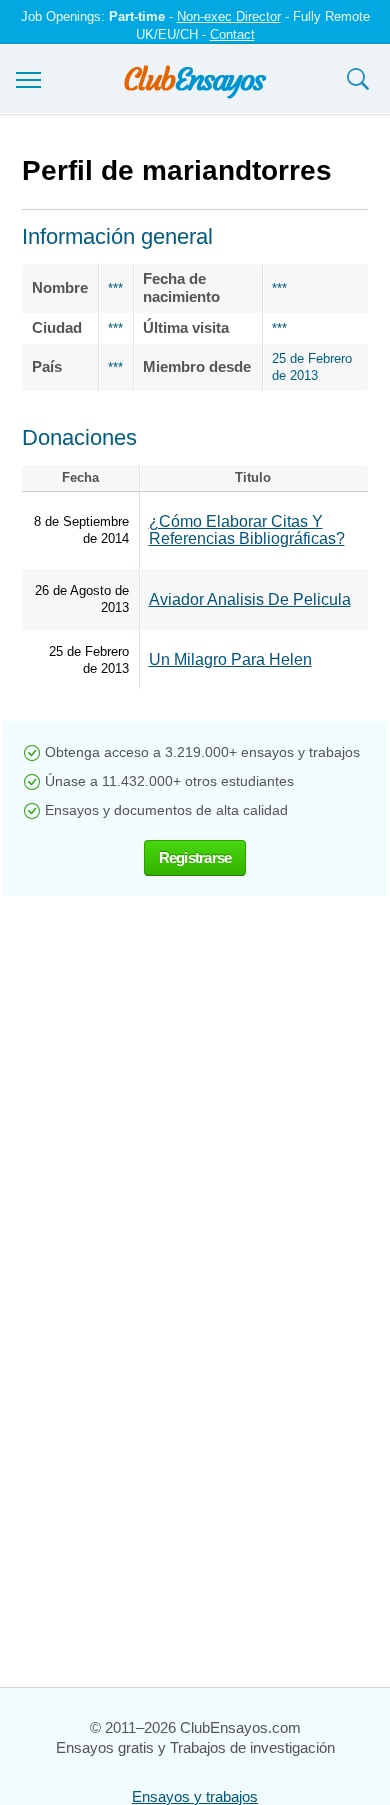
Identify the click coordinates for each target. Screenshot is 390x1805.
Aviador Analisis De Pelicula (250, 599)
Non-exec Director (229, 16)
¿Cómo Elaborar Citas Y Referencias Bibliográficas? (247, 530)
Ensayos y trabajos (195, 1796)
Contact (232, 34)
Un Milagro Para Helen (230, 659)
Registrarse (195, 857)
